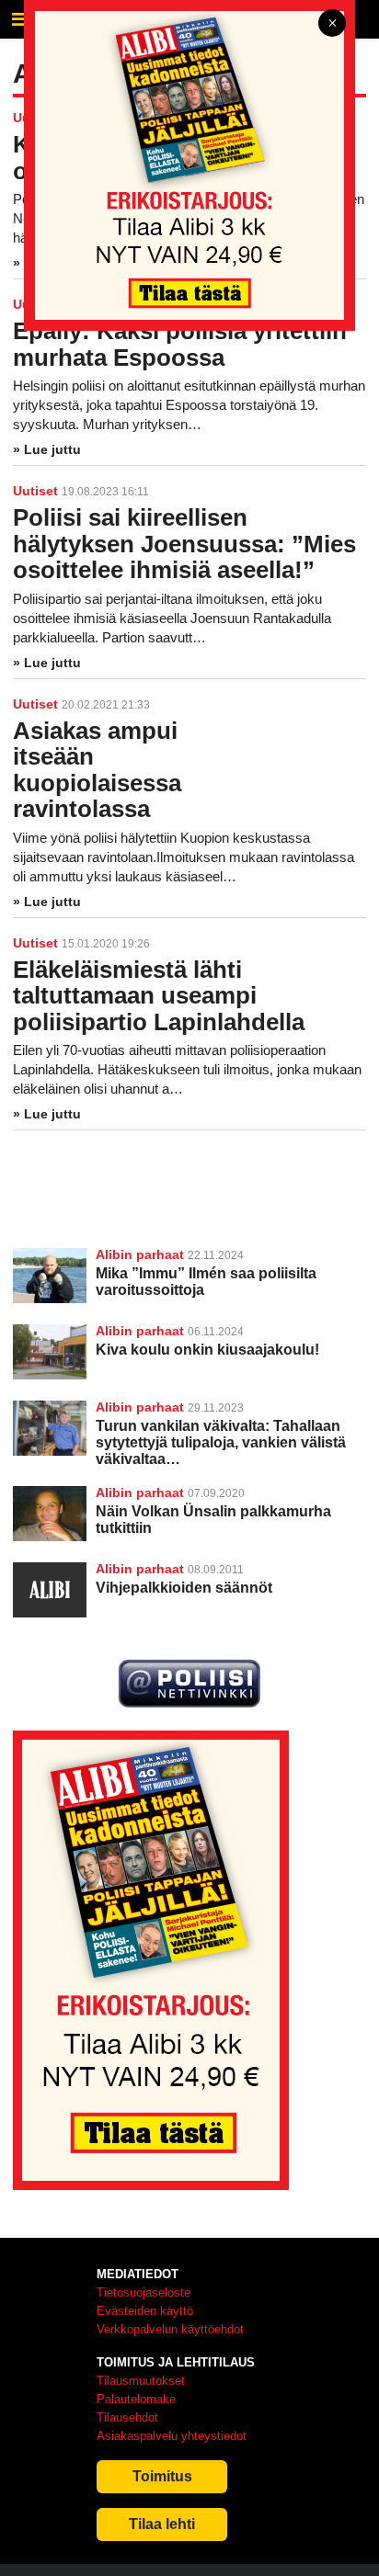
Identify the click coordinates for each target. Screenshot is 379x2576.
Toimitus (162, 2476)
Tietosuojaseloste (144, 2292)
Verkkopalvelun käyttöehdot (170, 2329)
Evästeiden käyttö (145, 2311)
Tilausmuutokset (141, 2381)
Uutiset (35, 491)
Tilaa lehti (162, 2524)
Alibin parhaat (140, 1254)
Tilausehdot (127, 2417)
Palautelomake (136, 2399)
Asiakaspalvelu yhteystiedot (172, 2436)
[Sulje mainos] (332, 24)
